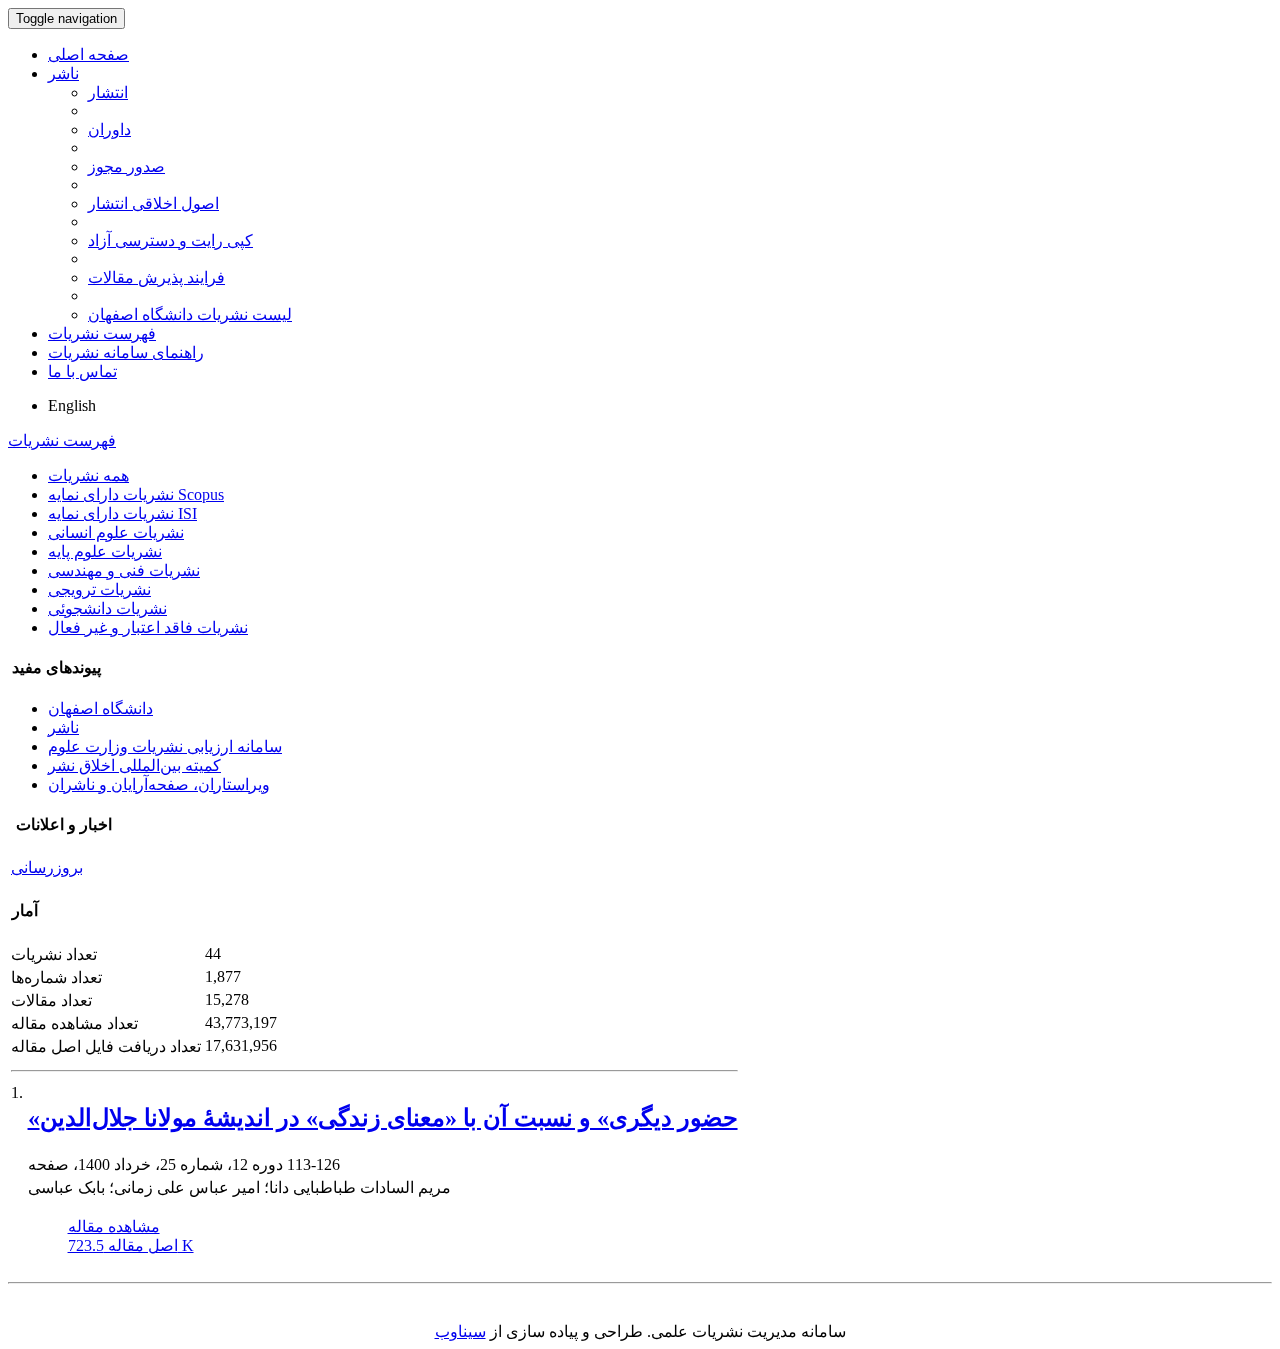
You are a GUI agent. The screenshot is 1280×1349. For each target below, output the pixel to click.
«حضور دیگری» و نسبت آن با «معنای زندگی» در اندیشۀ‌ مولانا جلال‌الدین (383, 1118)
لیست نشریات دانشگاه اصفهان (190, 314)
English (72, 405)
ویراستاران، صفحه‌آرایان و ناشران (159, 784)
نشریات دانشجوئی (107, 608)
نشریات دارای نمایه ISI (122, 513)
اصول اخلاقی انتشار (153, 203)
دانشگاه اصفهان (100, 708)
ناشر (63, 73)
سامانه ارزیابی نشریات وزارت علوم (165, 746)
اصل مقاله (131, 1245)
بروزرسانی (47, 867)
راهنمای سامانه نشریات (126, 352)
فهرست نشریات (102, 333)
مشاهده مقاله (114, 1226)
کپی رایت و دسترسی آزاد (170, 240)
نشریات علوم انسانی (116, 532)
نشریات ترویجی (99, 589)
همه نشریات (88, 475)
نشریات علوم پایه (105, 551)
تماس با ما (82, 371)
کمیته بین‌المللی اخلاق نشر (134, 765)
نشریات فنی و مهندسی (124, 570)
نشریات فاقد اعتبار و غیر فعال (148, 627)
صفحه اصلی (88, 54)
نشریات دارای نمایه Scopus (136, 494)
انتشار (108, 92)
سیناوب (460, 1331)
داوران (109, 129)
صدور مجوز (126, 166)
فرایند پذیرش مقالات (156, 277)
